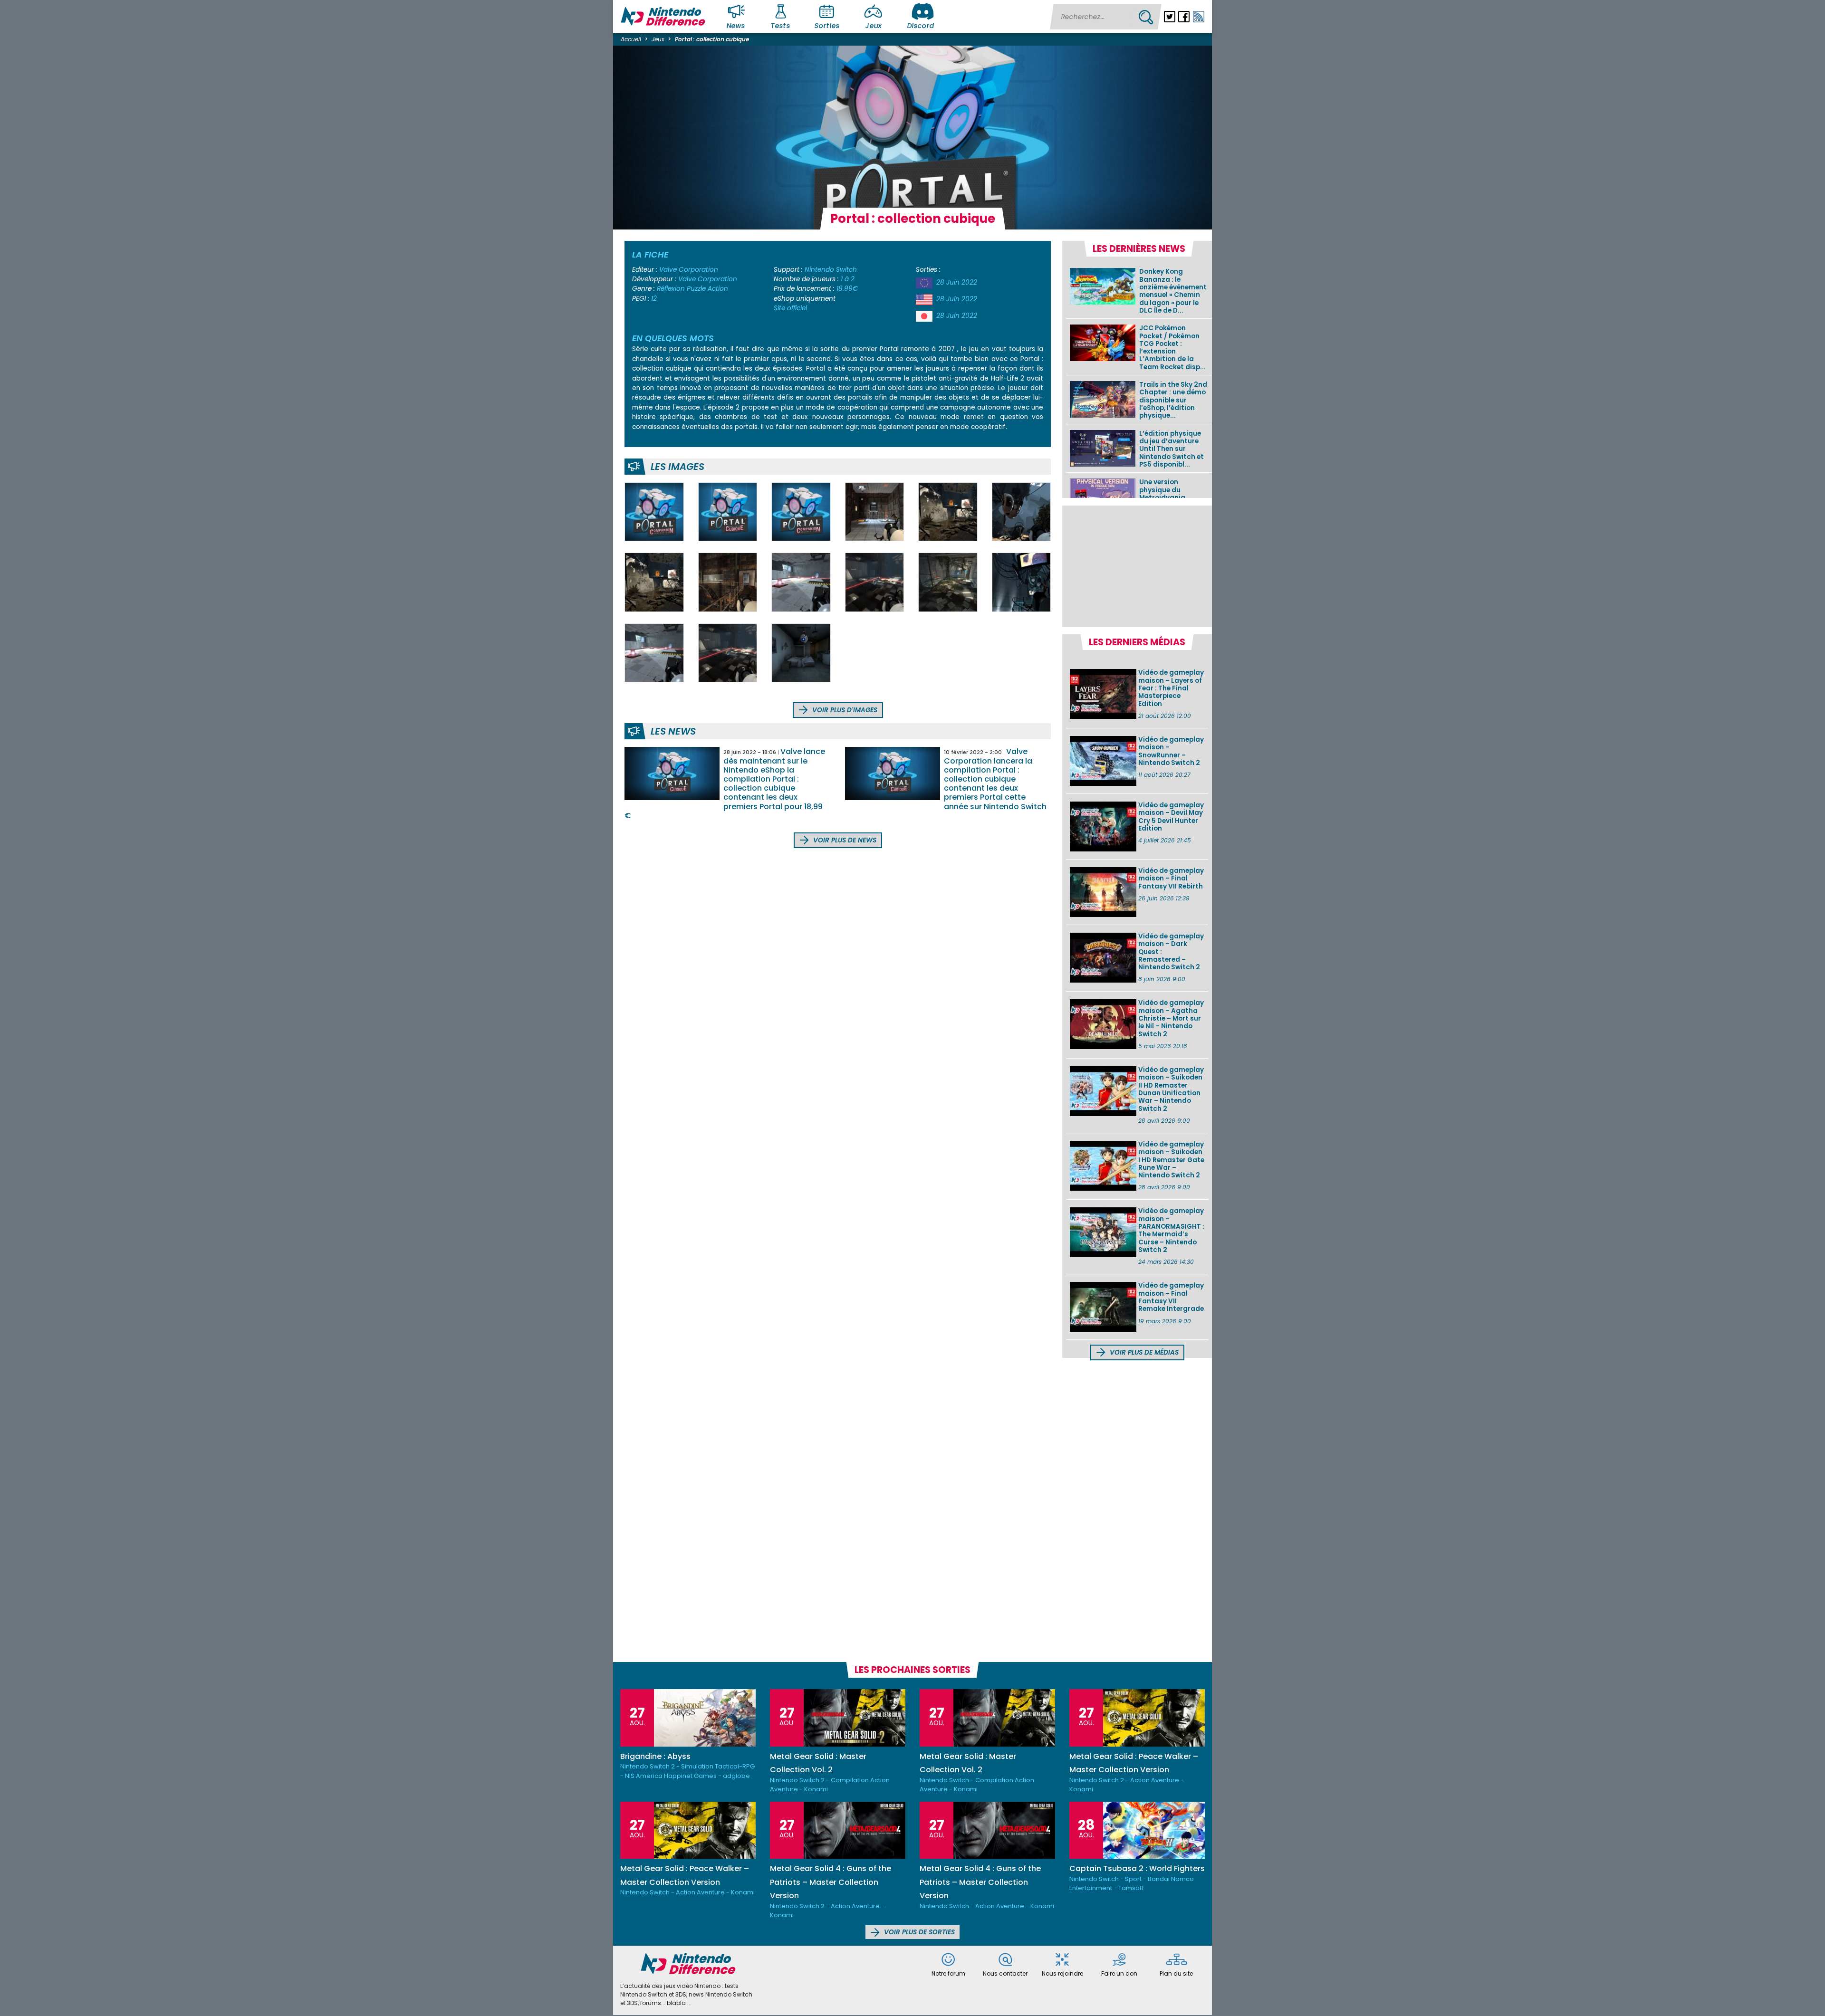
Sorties (827, 26)
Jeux (873, 26)
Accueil (631, 39)
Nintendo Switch (831, 270)
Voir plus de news (844, 840)
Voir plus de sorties (918, 1932)
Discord (921, 26)
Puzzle (696, 289)
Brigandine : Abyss (655, 1756)
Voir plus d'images (844, 710)
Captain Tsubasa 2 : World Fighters (1137, 1868)
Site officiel (790, 308)
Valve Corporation (689, 270)
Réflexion (671, 289)
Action (718, 289)
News (736, 26)
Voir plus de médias (1143, 1352)
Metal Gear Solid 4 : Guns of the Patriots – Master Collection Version (831, 1882)
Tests (781, 26)
